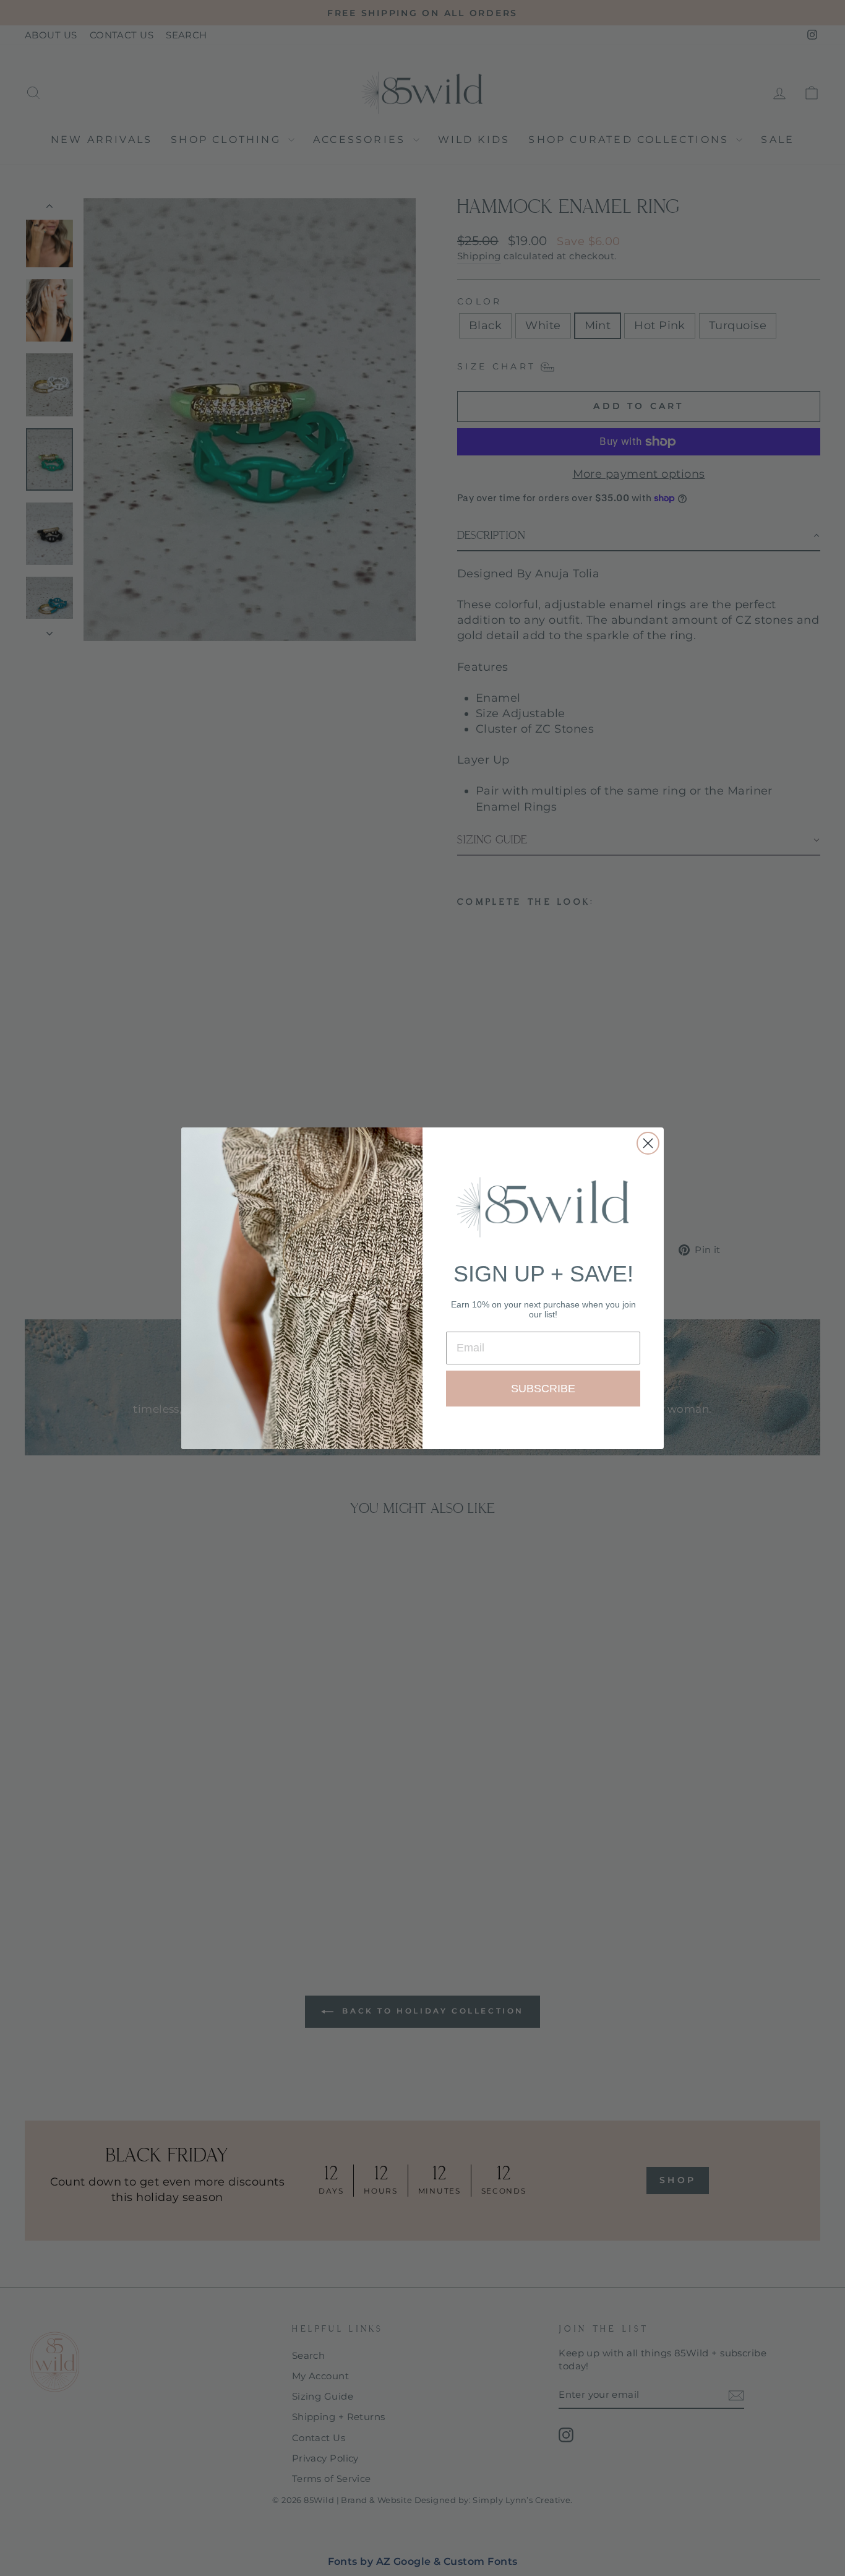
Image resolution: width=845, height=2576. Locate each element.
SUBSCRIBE (543, 1389)
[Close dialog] (648, 1143)
